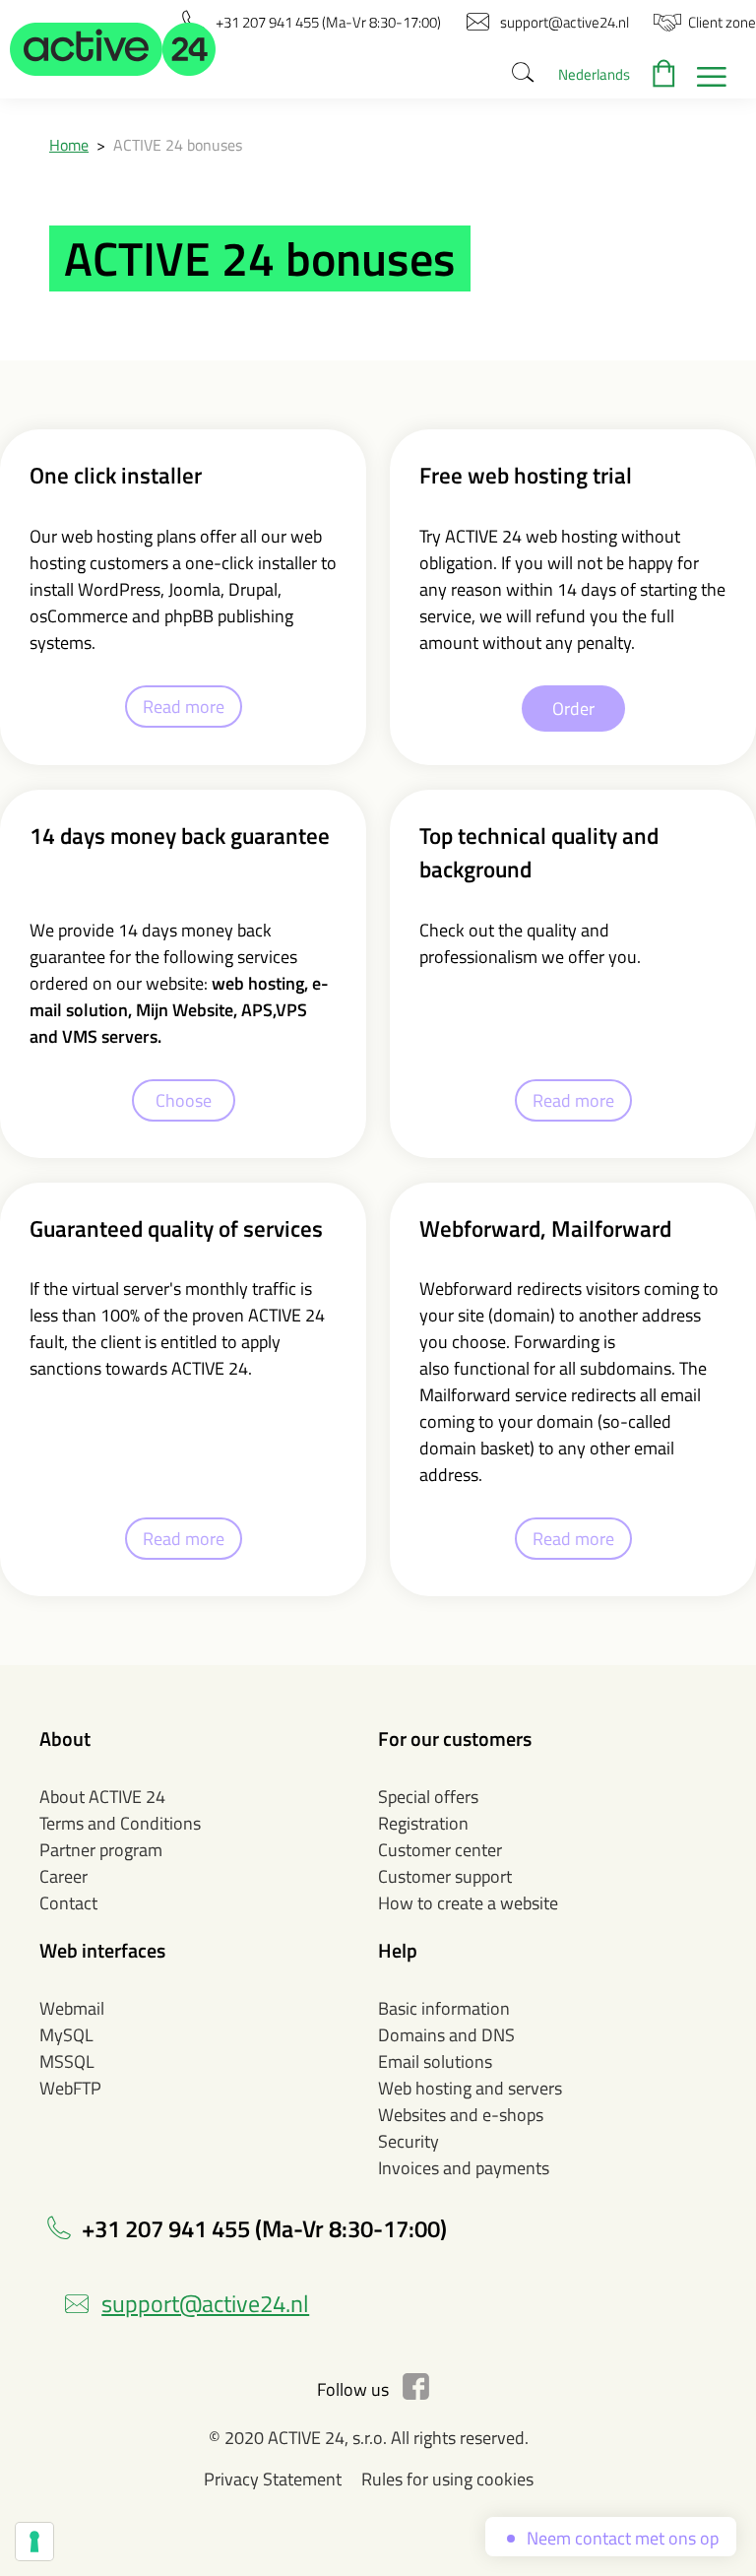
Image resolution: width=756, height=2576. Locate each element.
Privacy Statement (273, 2479)
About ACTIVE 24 (102, 1797)
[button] (113, 49)
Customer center (440, 1850)
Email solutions (435, 2061)
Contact (68, 1903)
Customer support (445, 1876)
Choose (184, 1100)
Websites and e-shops (461, 2115)
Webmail (72, 2008)
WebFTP (70, 2088)
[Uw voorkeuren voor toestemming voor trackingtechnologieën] (34, 2542)
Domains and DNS (446, 2035)
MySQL (66, 2035)
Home (69, 145)
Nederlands (594, 74)
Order (573, 708)
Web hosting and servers (470, 2088)
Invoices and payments (464, 2168)
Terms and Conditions (120, 1823)
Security (409, 2141)
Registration (423, 1823)
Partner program (101, 1850)
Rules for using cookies (447, 2479)
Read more (184, 707)
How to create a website (468, 1903)
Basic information (444, 2008)
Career (63, 1876)
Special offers (428, 1797)
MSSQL (67, 2061)
